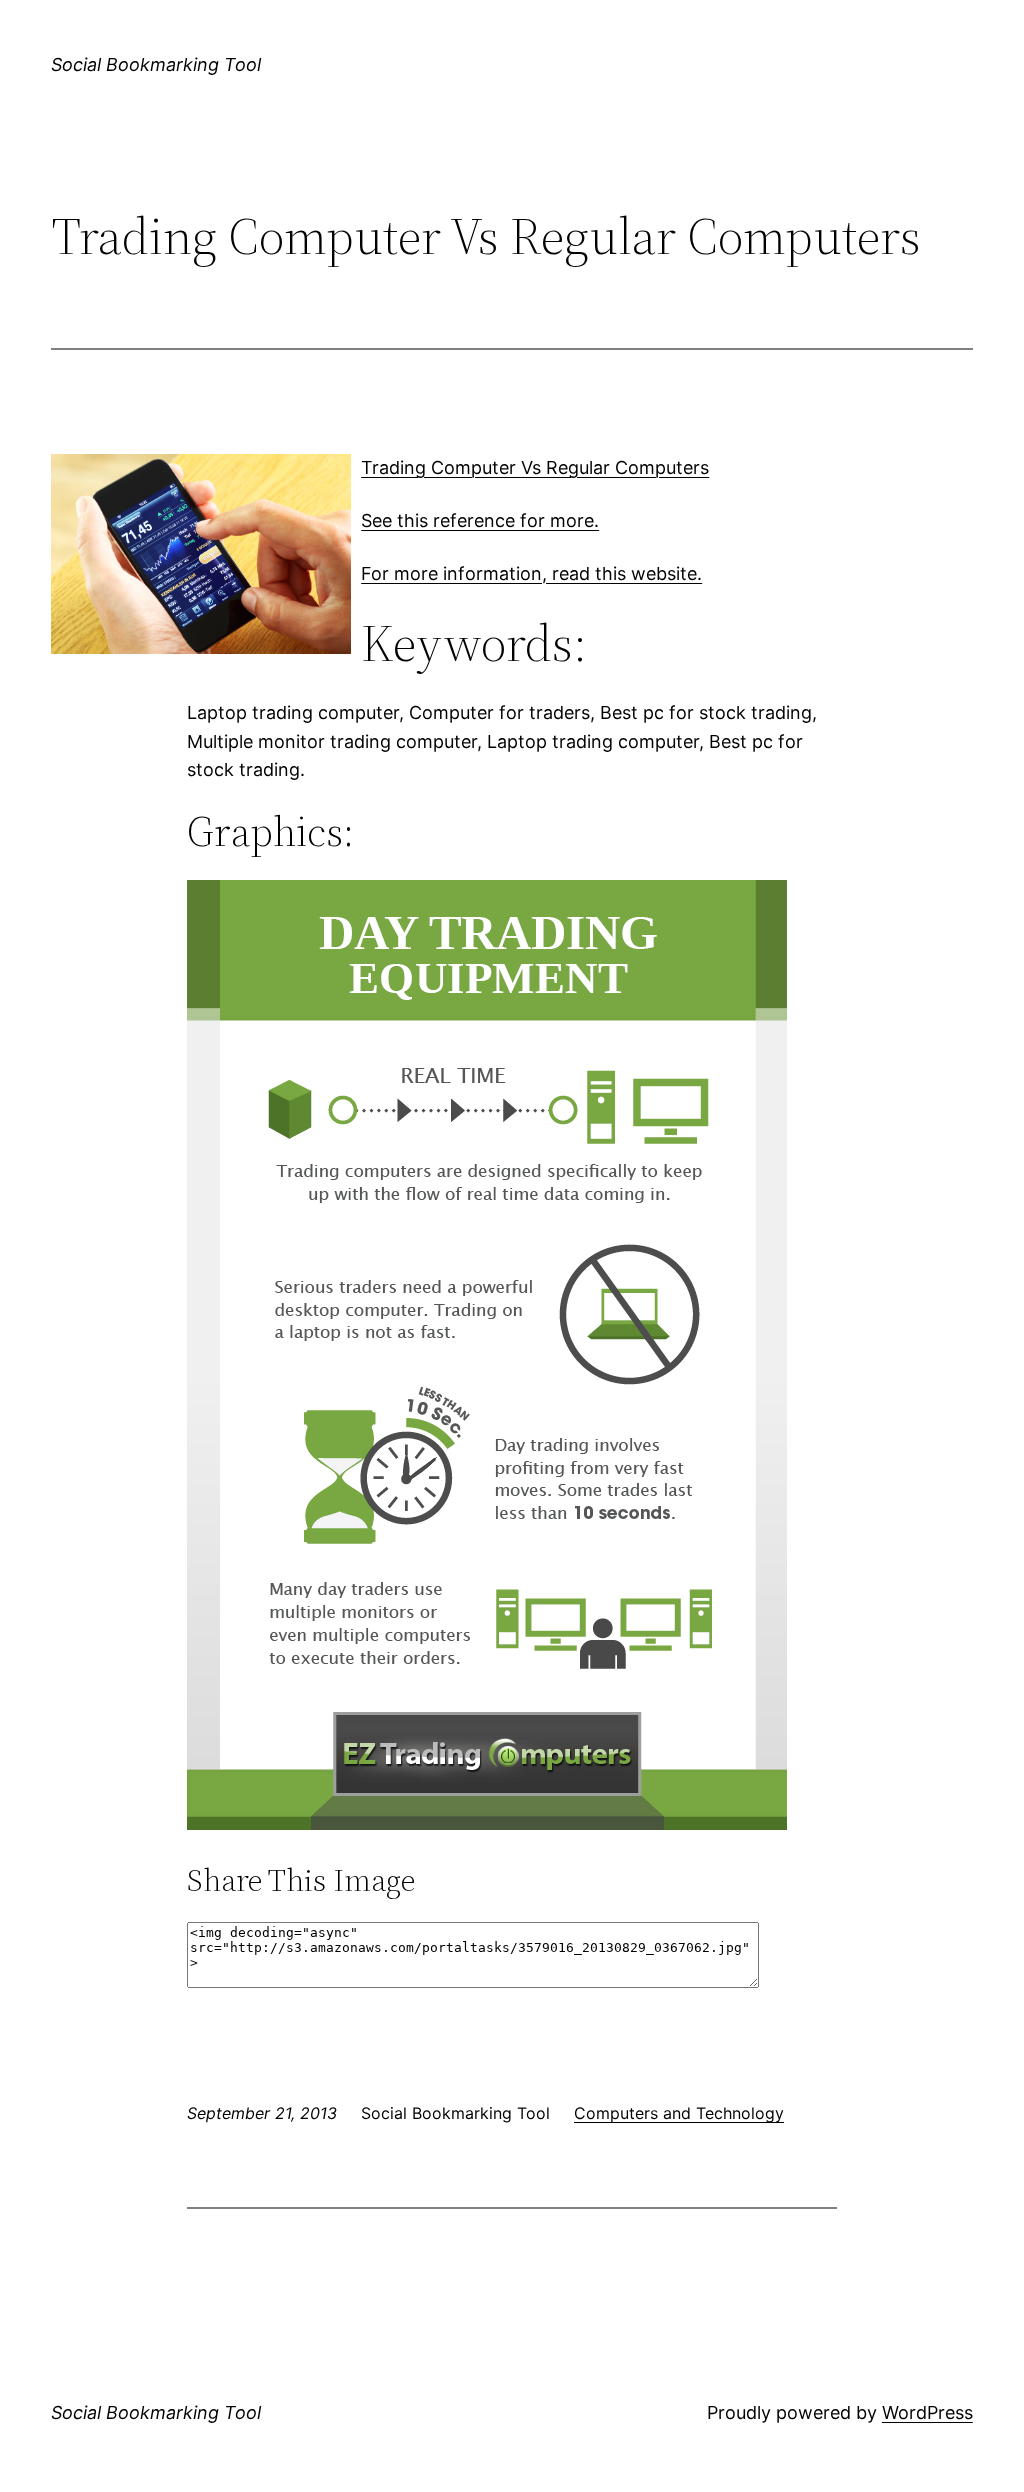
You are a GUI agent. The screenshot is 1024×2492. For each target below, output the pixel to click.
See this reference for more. (480, 520)
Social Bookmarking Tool (156, 64)
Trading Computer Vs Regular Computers (535, 467)
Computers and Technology (679, 2113)
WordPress (927, 2412)
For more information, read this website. (531, 573)
